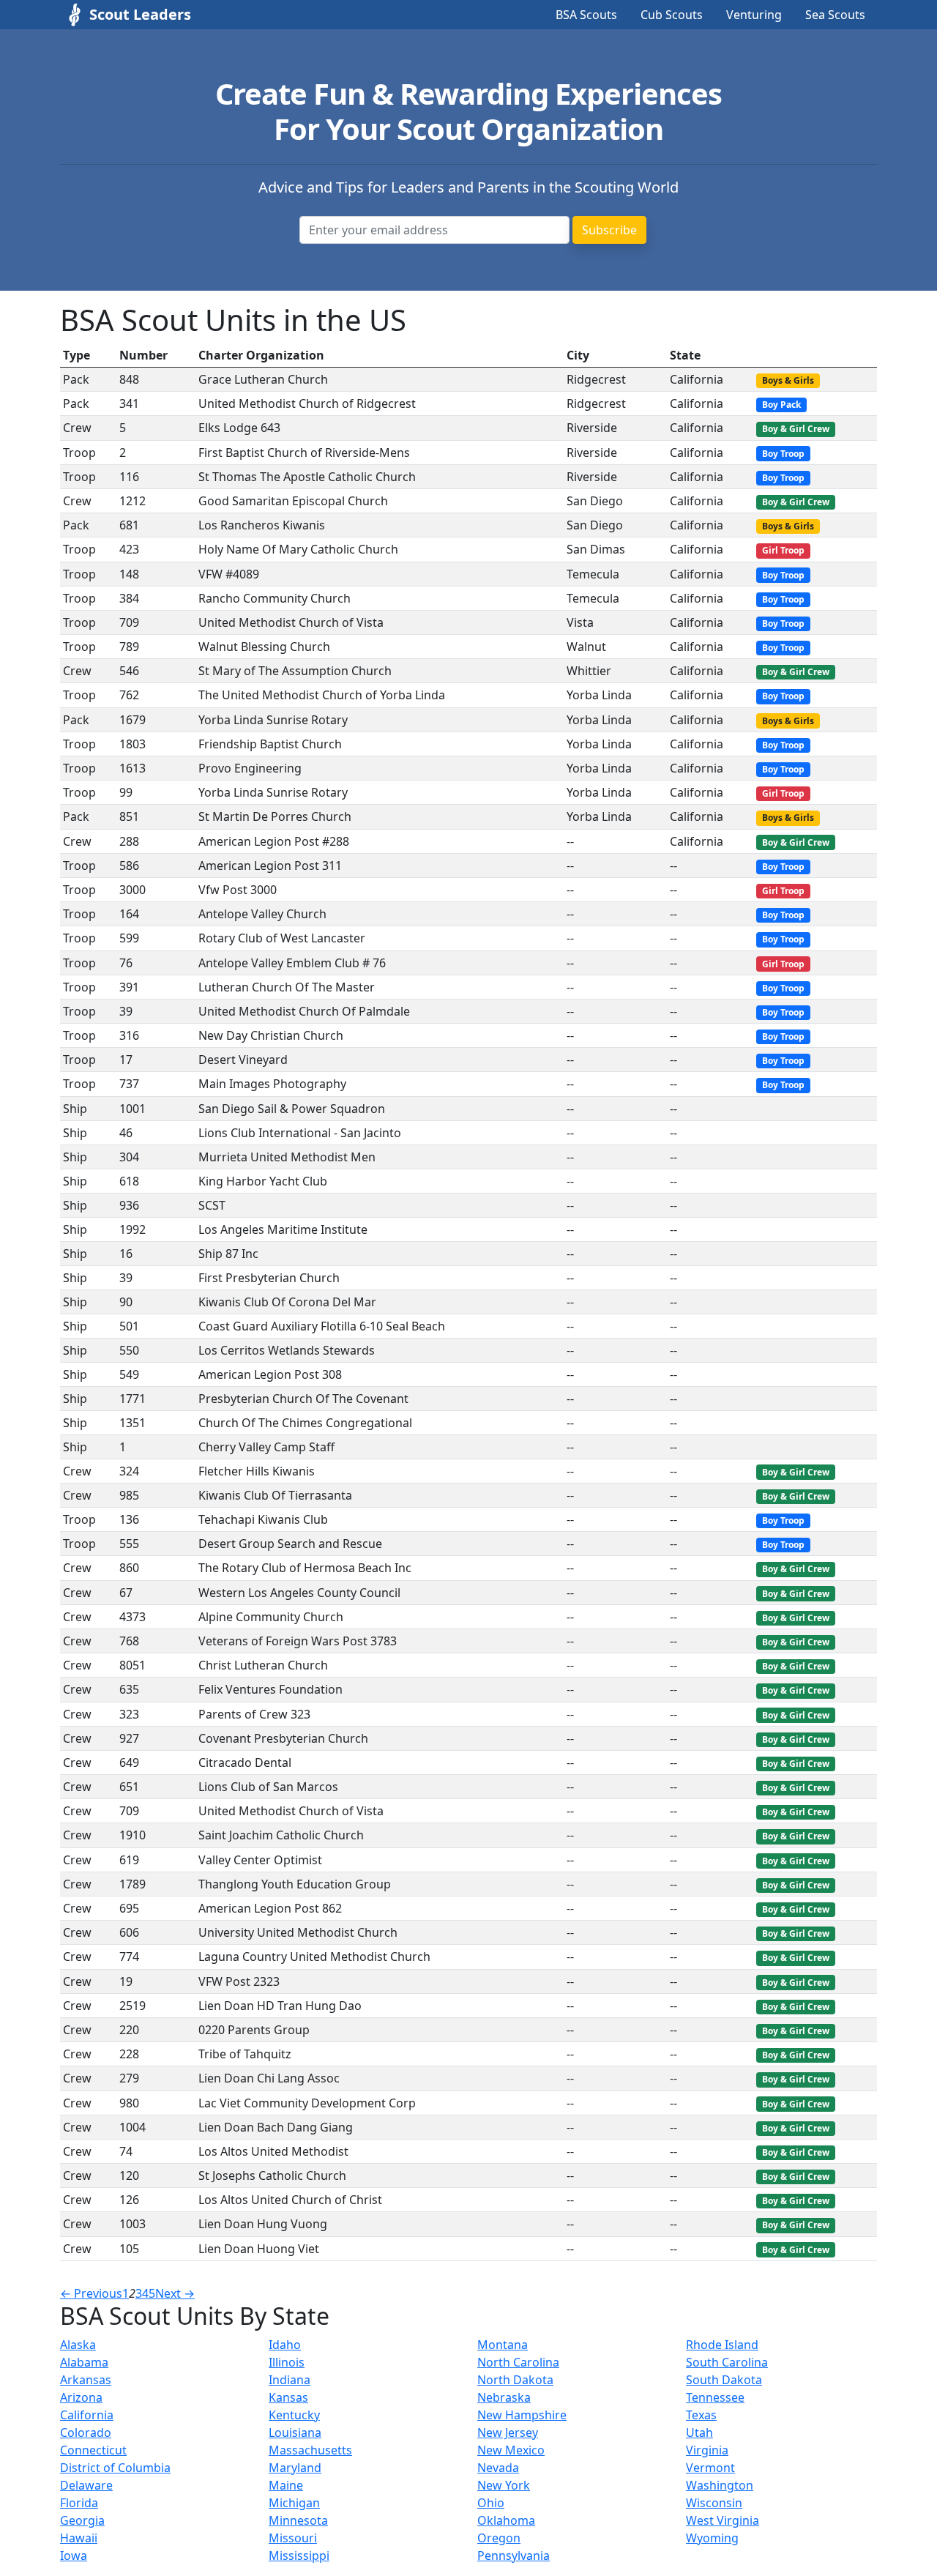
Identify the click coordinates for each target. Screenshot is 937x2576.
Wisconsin (714, 2503)
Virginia (707, 2450)
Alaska (78, 2345)
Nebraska (504, 2397)
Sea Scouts (835, 15)
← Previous (91, 2293)
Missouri (293, 2538)
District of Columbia (115, 2468)
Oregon (499, 2538)
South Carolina (727, 2362)
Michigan (294, 2503)
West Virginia (723, 2520)
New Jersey (508, 2432)
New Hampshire (522, 2415)
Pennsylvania (514, 2555)
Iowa (74, 2555)
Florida (79, 2503)
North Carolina (518, 2362)
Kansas (288, 2397)
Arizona (81, 2397)
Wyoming (712, 2538)
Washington (720, 2485)
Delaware (86, 2485)
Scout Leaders (140, 14)
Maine (286, 2485)
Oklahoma (506, 2520)
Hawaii (79, 2538)
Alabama (84, 2362)
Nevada (498, 2468)
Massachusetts (310, 2450)
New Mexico (511, 2450)
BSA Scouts (586, 15)
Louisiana (295, 2432)
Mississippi (299, 2555)
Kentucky (294, 2415)
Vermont (710, 2468)
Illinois (287, 2362)
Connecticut (93, 2450)
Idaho (285, 2345)
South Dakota (724, 2380)
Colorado (86, 2432)
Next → (175, 2293)
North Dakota (515, 2380)
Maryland (295, 2468)
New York (504, 2485)
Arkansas (86, 2380)
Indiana (290, 2380)
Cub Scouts (672, 15)
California (87, 2415)
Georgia (82, 2520)
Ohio (491, 2503)
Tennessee (715, 2397)
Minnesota (298, 2520)
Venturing (754, 15)
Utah (699, 2432)
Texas (701, 2415)
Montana (503, 2345)
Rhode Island (722, 2345)
